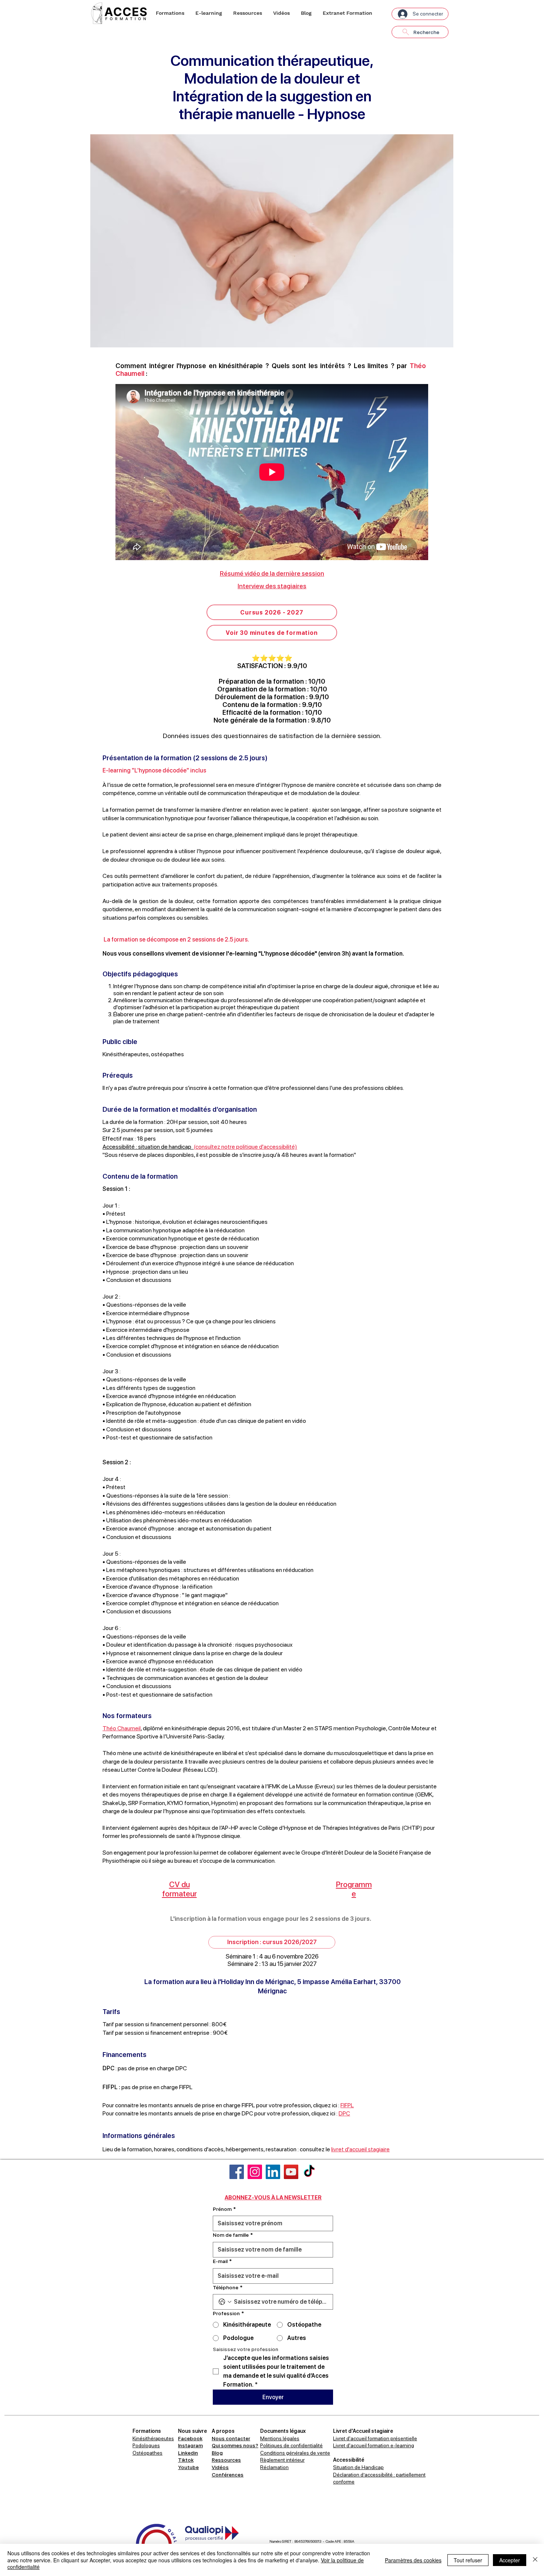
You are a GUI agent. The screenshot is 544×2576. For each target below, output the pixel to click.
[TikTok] (309, 2172)
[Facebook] (237, 2172)
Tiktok (186, 2460)
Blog (217, 2453)
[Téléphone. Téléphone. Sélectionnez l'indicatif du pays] (225, 2302)
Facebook (190, 2438)
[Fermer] (535, 2560)
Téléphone (228, 2287)
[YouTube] (291, 2172)
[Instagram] (255, 2172)
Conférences (228, 2475)
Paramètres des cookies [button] (413, 2560)
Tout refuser (468, 2560)
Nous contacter (231, 2438)
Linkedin (188, 2453)
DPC (344, 2113)
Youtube (188, 2467)
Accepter (510, 2560)
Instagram (190, 2445)
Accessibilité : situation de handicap (147, 1147)
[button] (170, 13)
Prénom (224, 2209)
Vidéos (220, 2467)
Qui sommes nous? (235, 2445)
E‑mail (222, 2261)
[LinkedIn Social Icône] (273, 2172)
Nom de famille (233, 2235)
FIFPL (347, 2105)
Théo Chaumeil (122, 1728)
